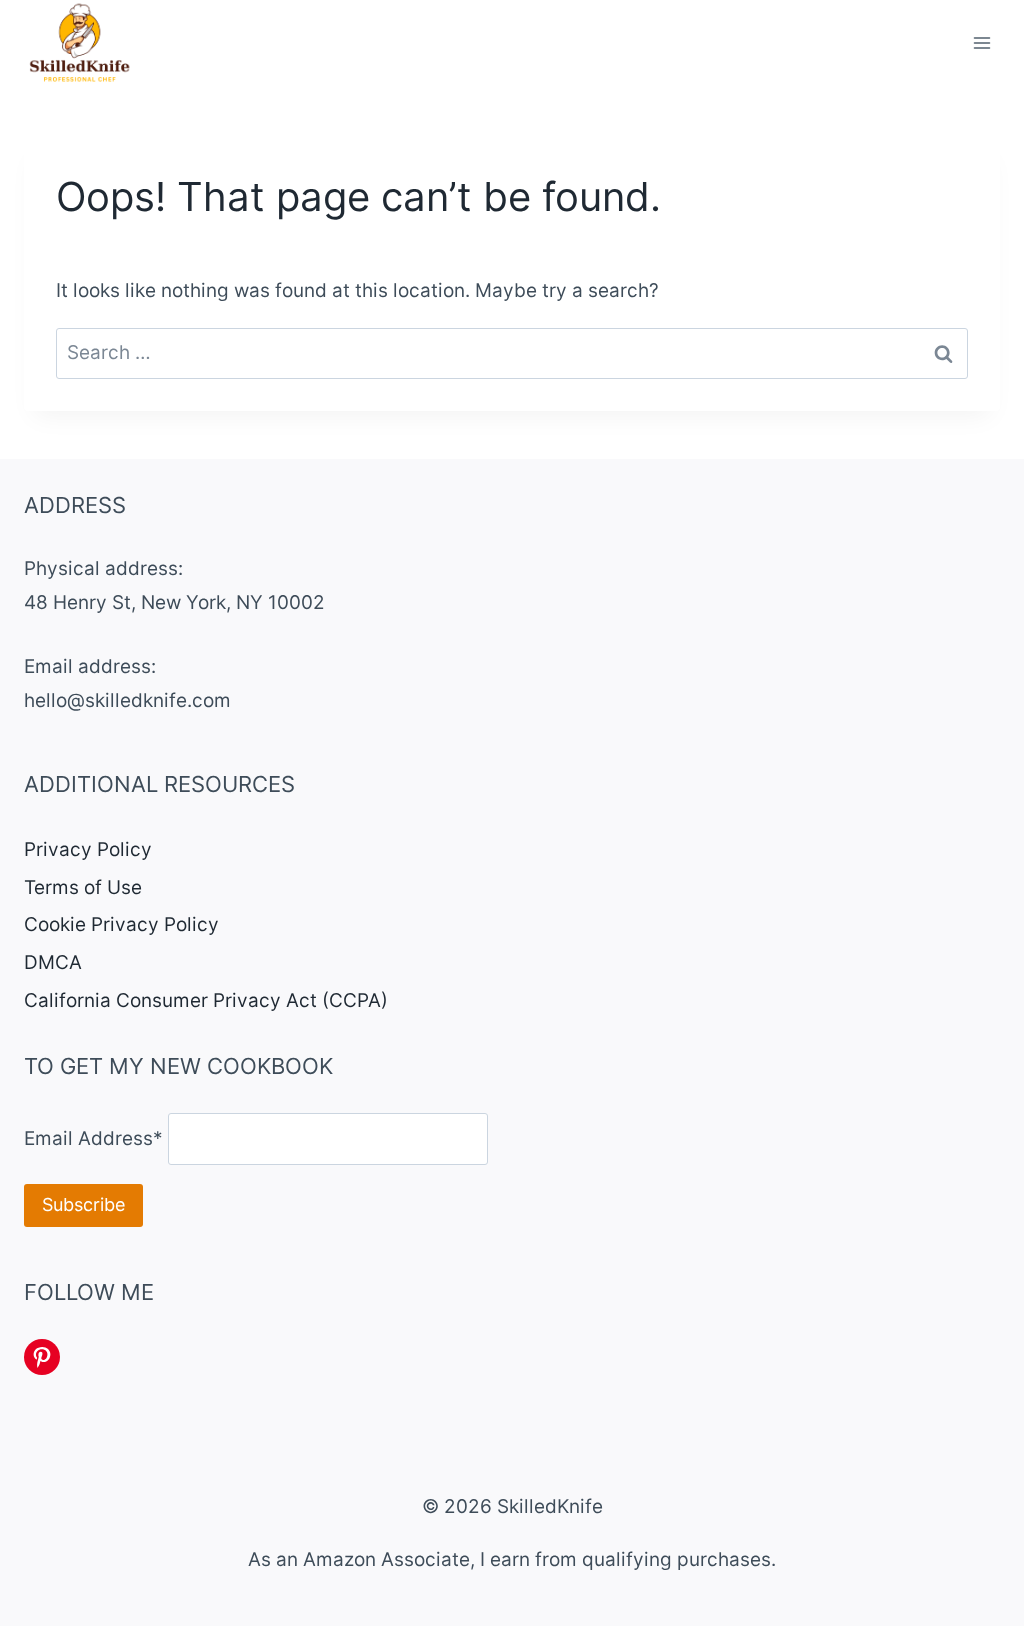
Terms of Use (83, 887)
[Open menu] (981, 43)
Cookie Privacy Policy (121, 924)
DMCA (53, 962)
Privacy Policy (88, 849)
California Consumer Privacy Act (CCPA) (206, 1000)
